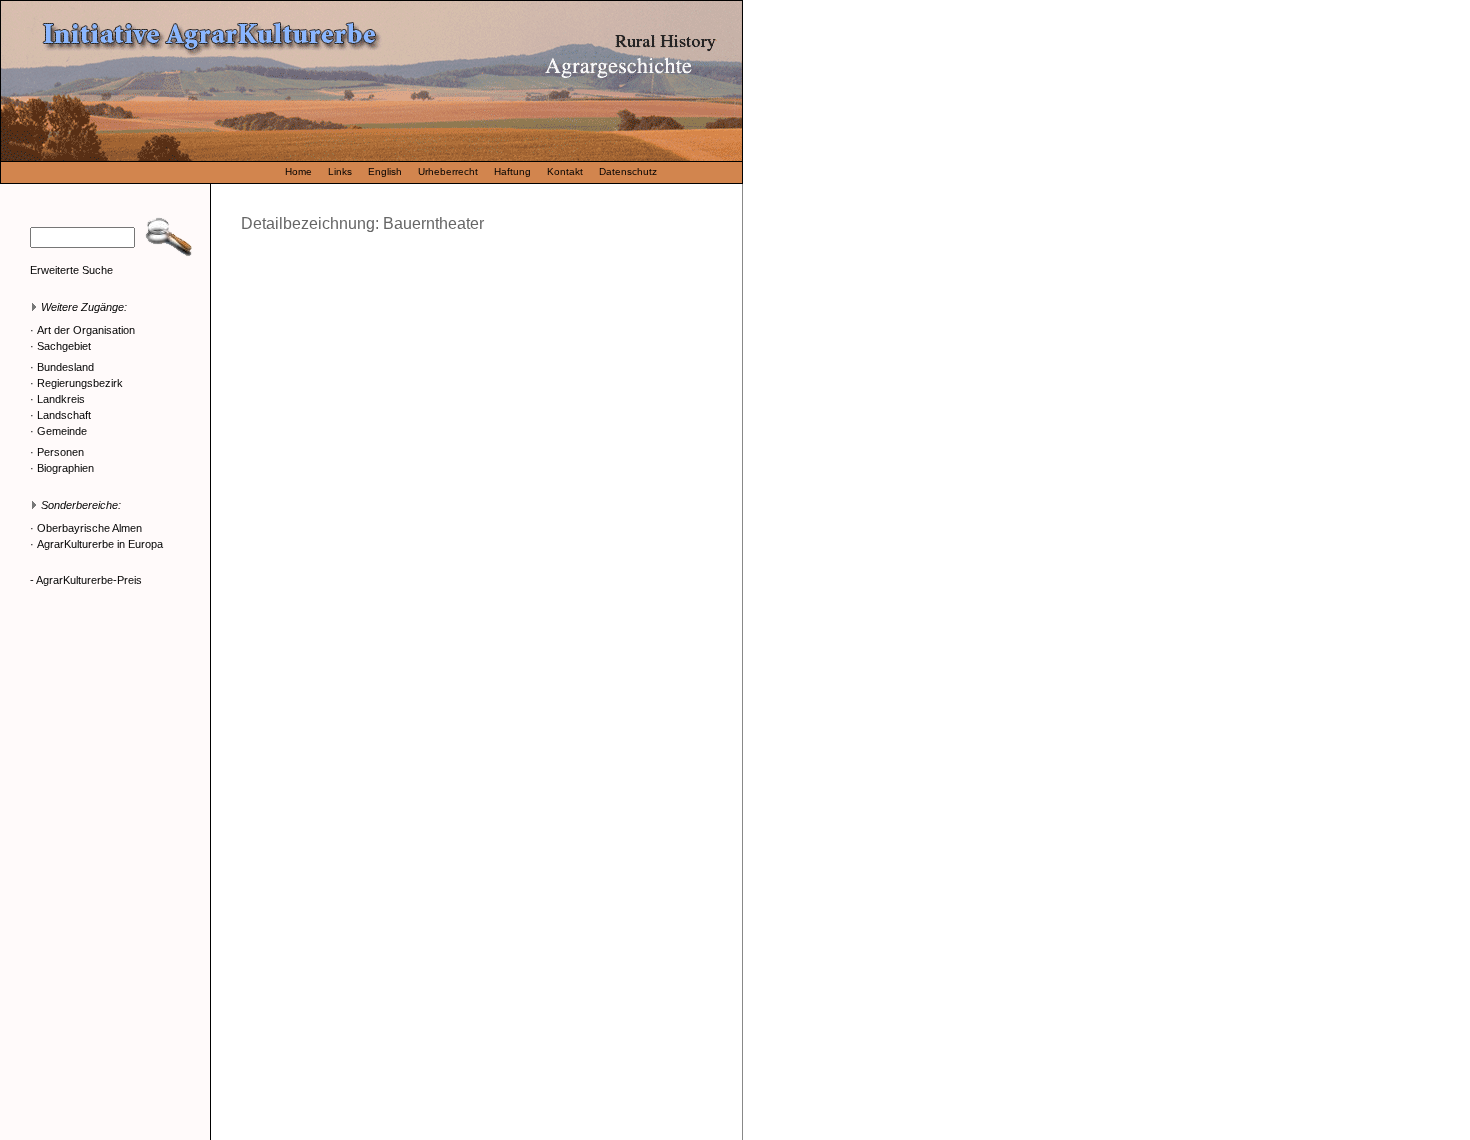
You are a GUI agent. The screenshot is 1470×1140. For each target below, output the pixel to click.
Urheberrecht (448, 171)
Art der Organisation (86, 330)
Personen (60, 452)
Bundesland (65, 367)
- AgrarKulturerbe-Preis (86, 580)
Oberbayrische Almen (89, 528)
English (385, 171)
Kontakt (565, 171)
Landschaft (64, 415)
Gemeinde (62, 431)
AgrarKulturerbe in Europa (100, 544)
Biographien (65, 468)
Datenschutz (628, 171)
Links (340, 171)
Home (298, 171)
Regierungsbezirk (80, 383)
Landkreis (61, 399)
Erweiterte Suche (71, 270)
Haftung (512, 171)
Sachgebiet (64, 346)
